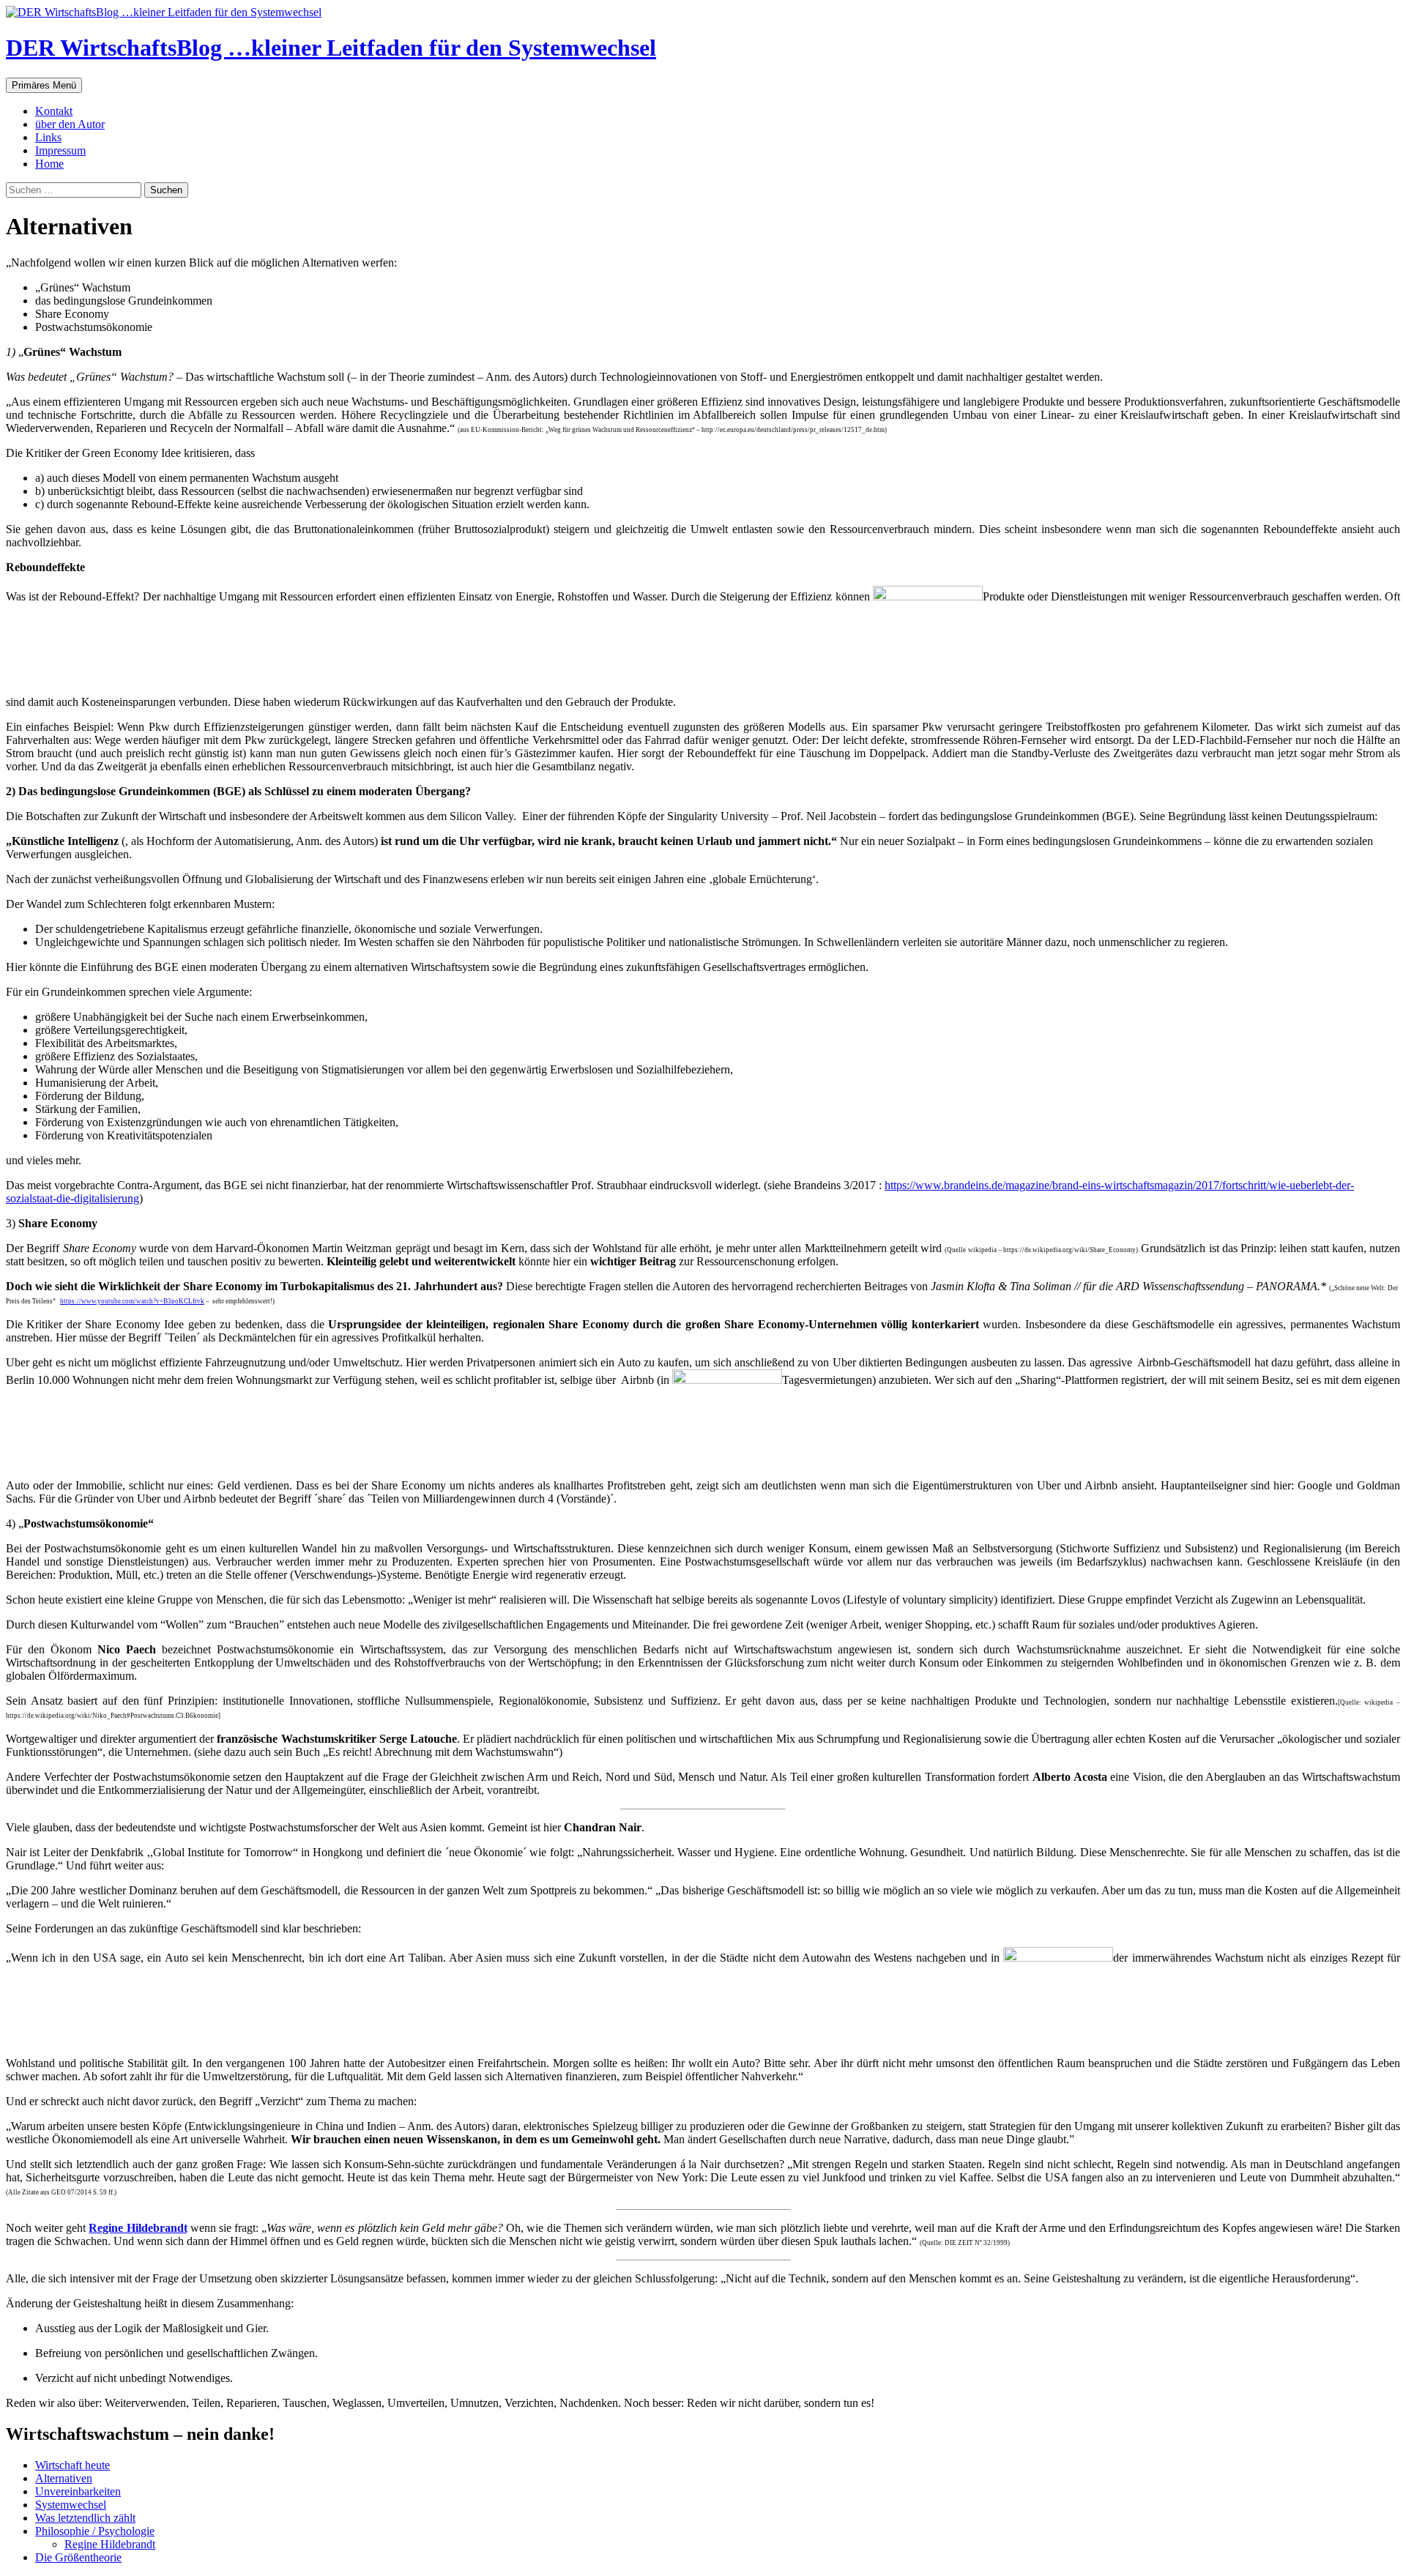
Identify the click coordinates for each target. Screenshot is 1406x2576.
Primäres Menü (44, 85)
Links (48, 137)
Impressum (60, 150)
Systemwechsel (71, 2505)
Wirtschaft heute (72, 2465)
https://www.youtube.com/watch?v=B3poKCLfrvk (132, 1301)
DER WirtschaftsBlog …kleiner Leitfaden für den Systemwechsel (331, 48)
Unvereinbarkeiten (78, 2491)
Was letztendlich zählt (85, 2518)
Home (49, 164)
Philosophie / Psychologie (95, 2531)
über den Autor (70, 124)
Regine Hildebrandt (138, 2228)
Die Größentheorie (78, 2557)
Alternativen (64, 2478)
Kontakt (54, 111)
